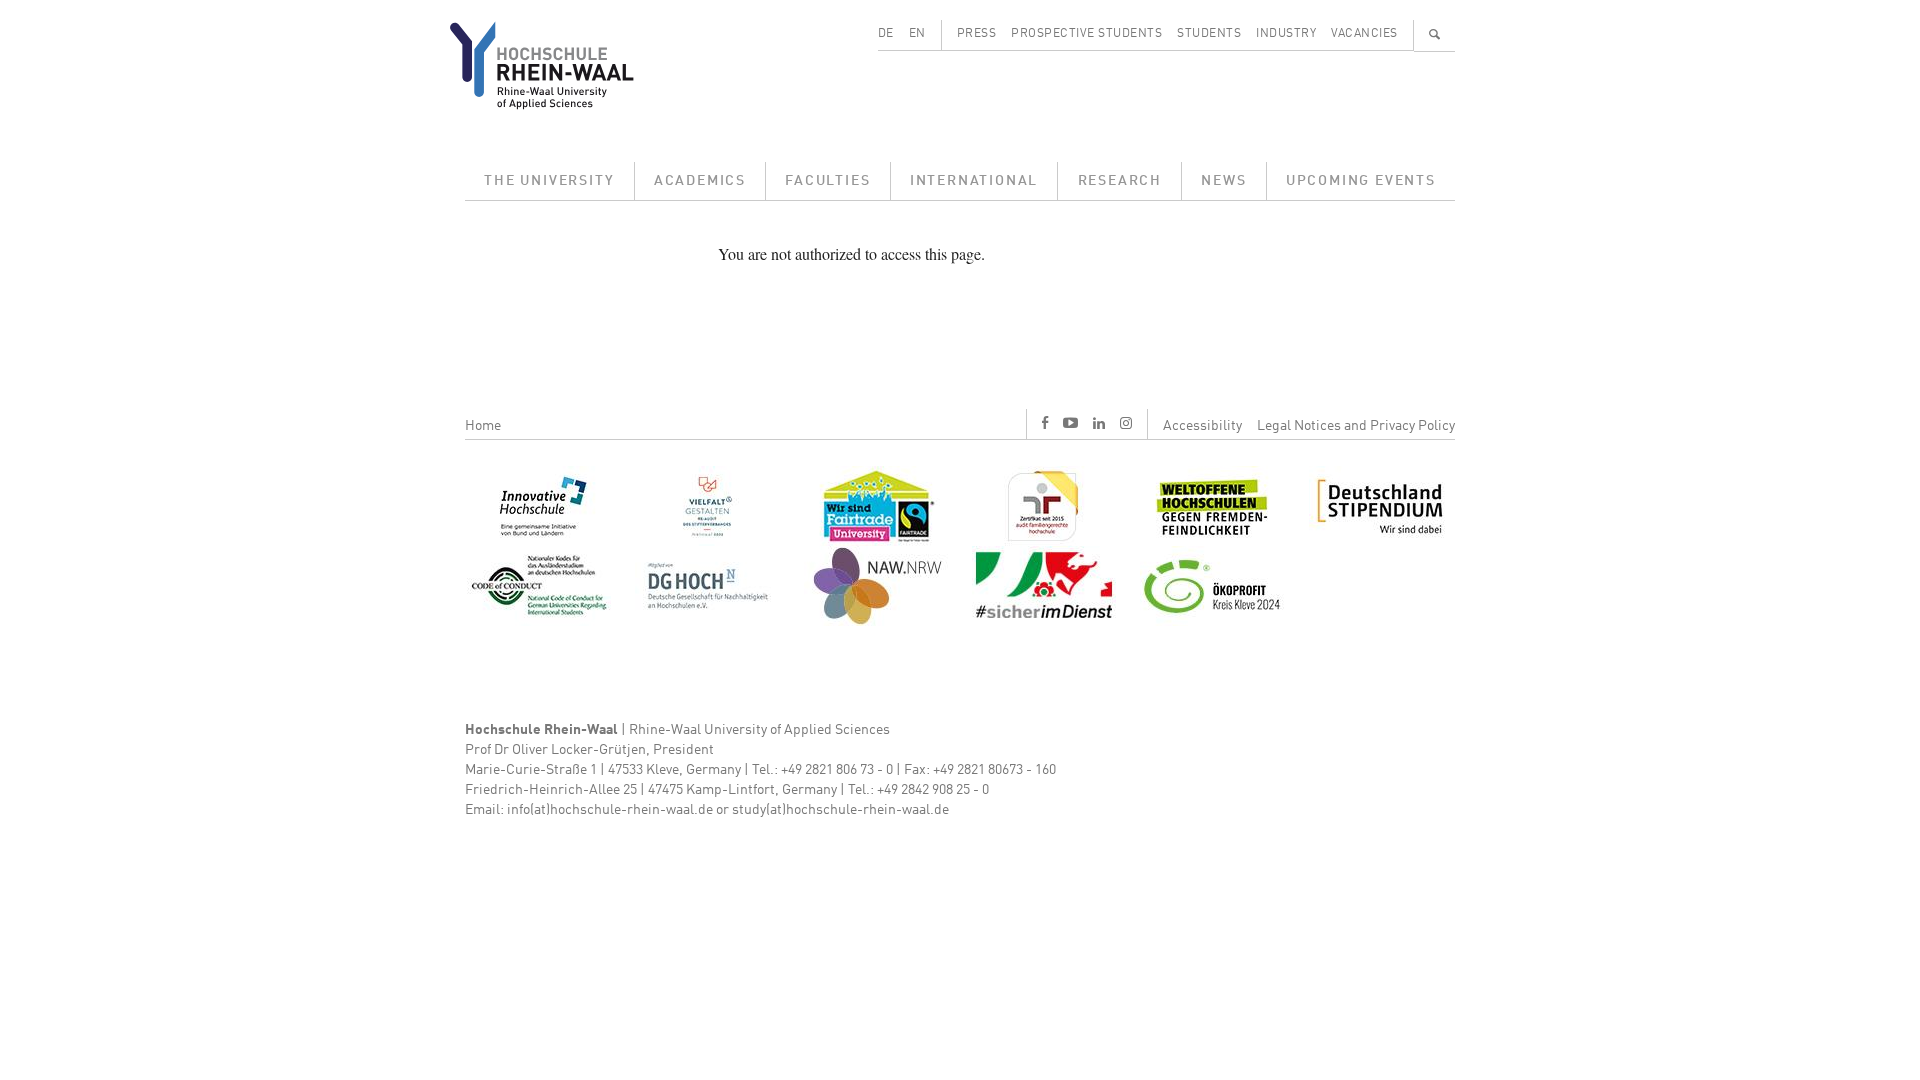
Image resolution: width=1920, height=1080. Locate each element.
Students (1209, 34)
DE (886, 34)
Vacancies (1364, 34)
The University (549, 181)
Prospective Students (1086, 34)
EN (917, 34)
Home (483, 426)
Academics (700, 181)
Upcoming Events (1361, 181)
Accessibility (1202, 426)
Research (1120, 181)
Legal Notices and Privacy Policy (1356, 426)
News (1223, 181)
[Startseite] (557, 65)
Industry (1286, 34)
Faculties (827, 181)
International (974, 181)
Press (977, 34)
